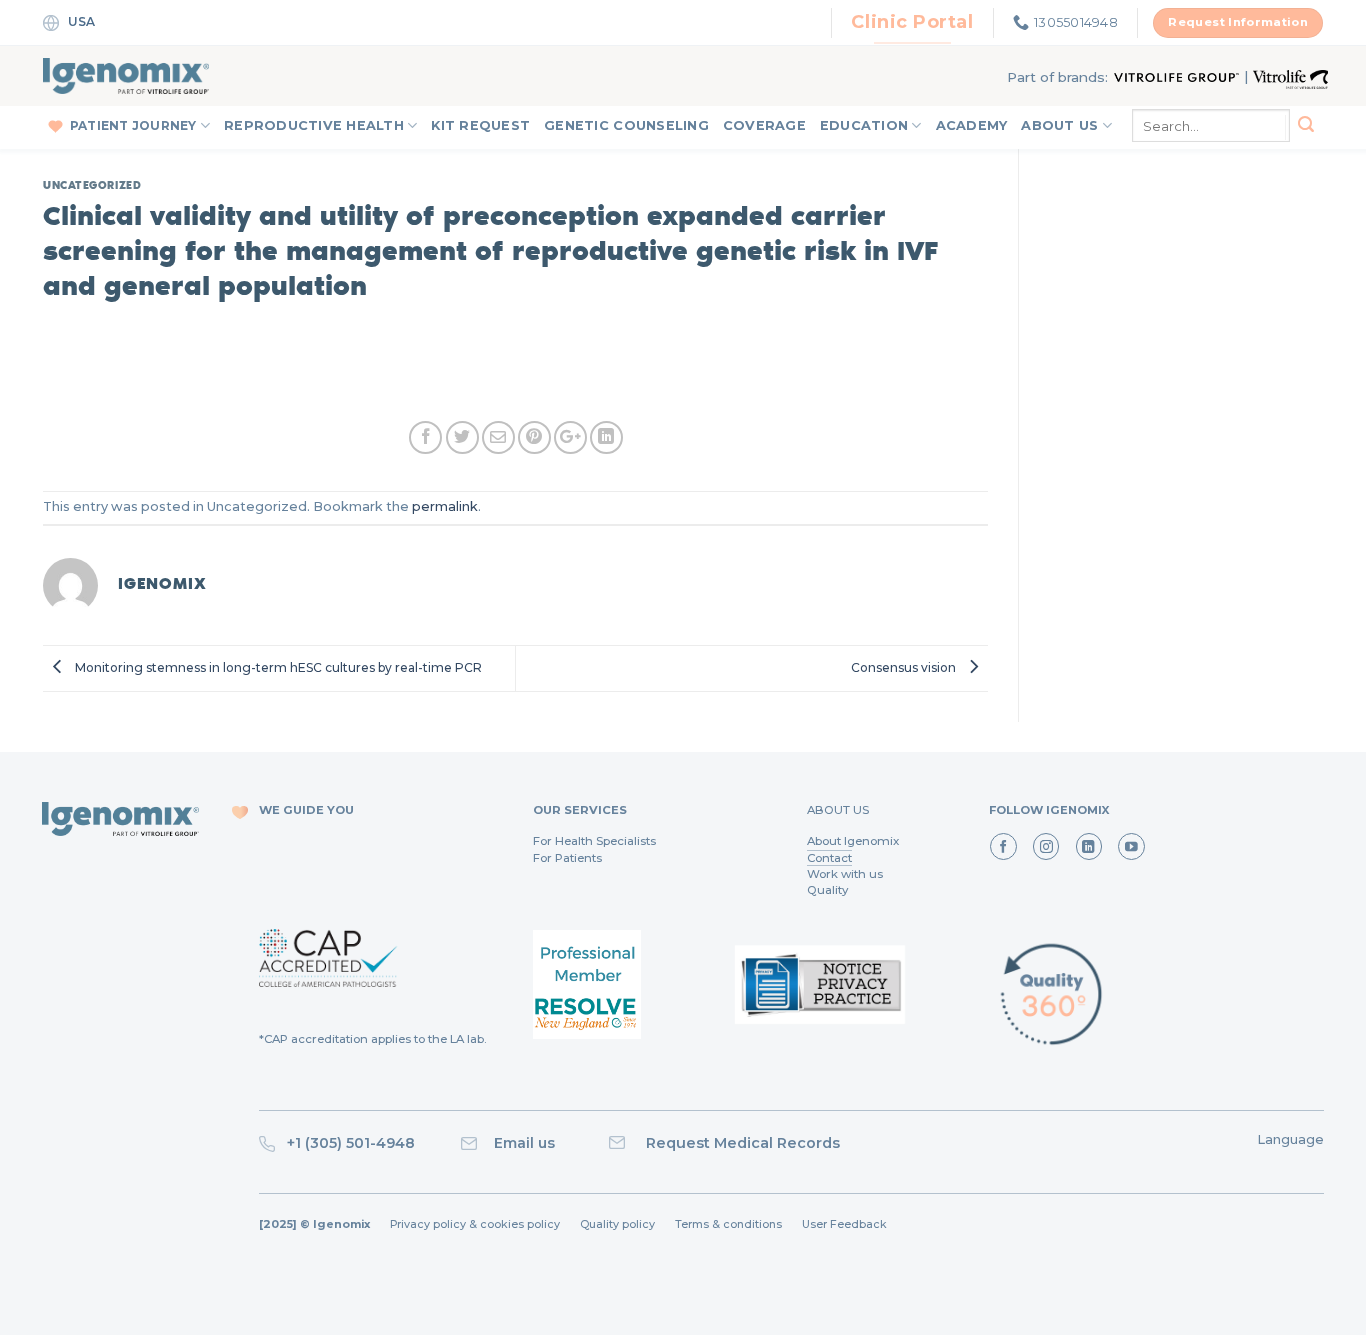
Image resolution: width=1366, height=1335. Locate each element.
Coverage (764, 125)
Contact (829, 858)
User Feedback (844, 1224)
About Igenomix (853, 841)
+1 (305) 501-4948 (349, 1143)
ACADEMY (972, 125)
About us (1059, 125)
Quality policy (617, 1224)
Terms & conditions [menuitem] (728, 1224)
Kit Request (480, 125)
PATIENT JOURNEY (133, 125)
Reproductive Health (314, 125)
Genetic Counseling (626, 125)
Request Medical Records (743, 1143)
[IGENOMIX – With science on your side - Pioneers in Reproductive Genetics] (126, 76)
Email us (546, 1143)
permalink (445, 506)
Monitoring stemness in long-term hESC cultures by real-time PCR (277, 667)
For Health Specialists (594, 841)
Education (864, 125)
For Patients (567, 858)
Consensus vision (905, 667)
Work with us (845, 874)
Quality (827, 890)
